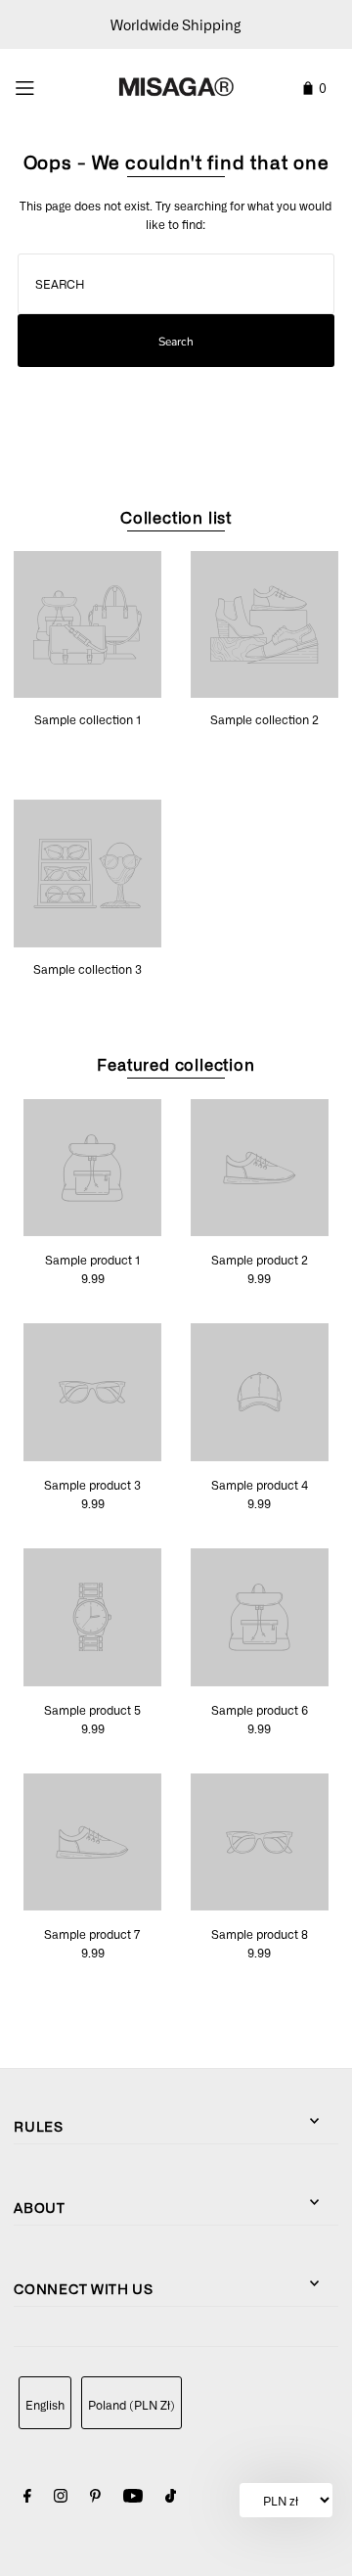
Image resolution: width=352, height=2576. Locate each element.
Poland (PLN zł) (132, 2405)
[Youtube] (133, 2498)
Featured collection (176, 1064)
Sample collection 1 (88, 719)
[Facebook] (27, 2498)
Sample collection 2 (264, 719)
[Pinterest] (95, 2498)
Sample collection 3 (88, 969)
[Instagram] (61, 2498)
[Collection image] (88, 690)
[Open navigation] (45, 85)
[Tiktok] (171, 2498)
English (45, 2405)
